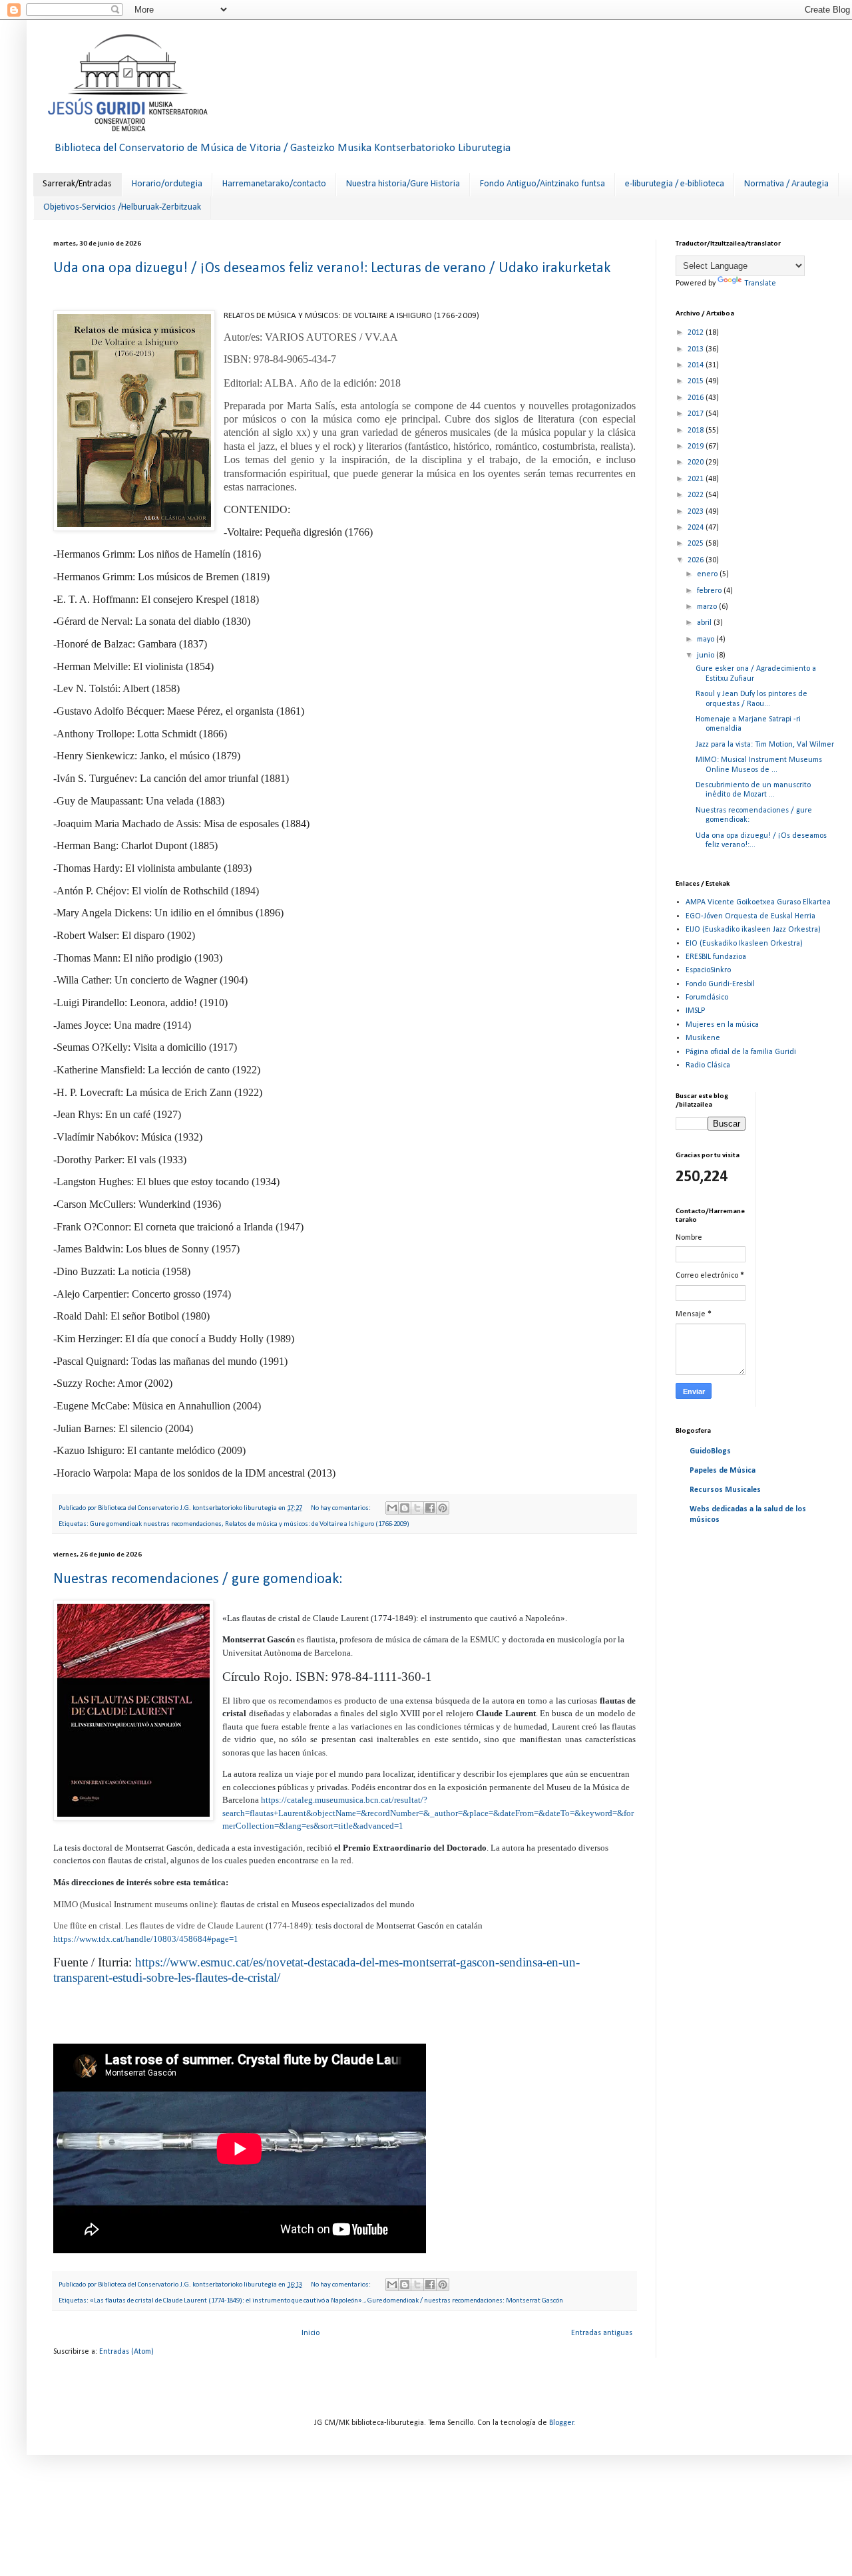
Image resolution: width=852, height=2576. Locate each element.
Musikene (703, 1038)
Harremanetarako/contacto (274, 184)
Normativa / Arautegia (786, 184)
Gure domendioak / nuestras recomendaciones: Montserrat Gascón (465, 2301)
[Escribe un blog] (405, 1508)
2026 (697, 560)
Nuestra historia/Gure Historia (403, 184)
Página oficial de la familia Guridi (741, 1052)
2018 (697, 431)
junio (707, 655)
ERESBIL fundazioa (716, 957)
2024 (697, 528)
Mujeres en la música (722, 1025)
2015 (697, 381)
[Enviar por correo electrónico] (392, 1508)
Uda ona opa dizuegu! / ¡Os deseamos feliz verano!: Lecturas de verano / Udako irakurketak (332, 269)
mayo (707, 640)
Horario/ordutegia (167, 184)
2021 (697, 479)
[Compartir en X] (417, 1508)
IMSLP (695, 1011)
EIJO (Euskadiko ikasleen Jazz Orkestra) (753, 930)
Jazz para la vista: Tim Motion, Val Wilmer (765, 745)
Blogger (561, 2423)
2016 (697, 398)
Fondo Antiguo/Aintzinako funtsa (542, 184)
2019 (697, 447)
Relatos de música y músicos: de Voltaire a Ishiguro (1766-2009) (317, 1524)
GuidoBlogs (710, 1451)
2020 (697, 462)
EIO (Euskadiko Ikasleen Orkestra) (744, 944)
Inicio (311, 2333)
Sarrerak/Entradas (77, 184)
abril (705, 623)
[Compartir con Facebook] (430, 1508)
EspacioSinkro (708, 970)
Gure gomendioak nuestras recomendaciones (156, 1524)
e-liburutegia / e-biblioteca (675, 184)
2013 (697, 349)
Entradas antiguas (602, 2333)
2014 (697, 365)
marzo (708, 607)
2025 (697, 544)
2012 (697, 333)
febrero (710, 591)
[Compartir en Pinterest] (443, 1508)
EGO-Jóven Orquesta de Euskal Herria (750, 916)
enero (708, 574)
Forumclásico (707, 998)
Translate (760, 283)
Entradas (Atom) (126, 2352)
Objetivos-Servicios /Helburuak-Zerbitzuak (122, 207)
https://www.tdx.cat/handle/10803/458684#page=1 (146, 1939)
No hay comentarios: (341, 1508)
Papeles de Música (723, 1471)
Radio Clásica (708, 1065)
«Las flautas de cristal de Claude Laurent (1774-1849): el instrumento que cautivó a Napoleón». (227, 2301)
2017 (697, 414)
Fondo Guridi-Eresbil (720, 984)
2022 (697, 495)
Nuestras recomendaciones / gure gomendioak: (198, 1579)
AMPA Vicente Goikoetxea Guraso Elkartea (758, 902)
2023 (697, 512)
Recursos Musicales (725, 1490)
